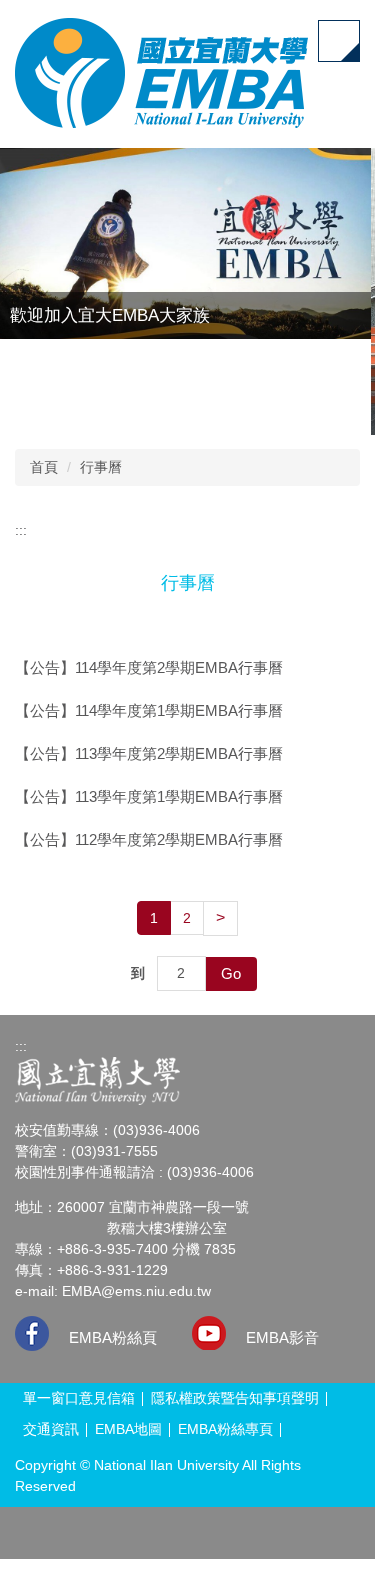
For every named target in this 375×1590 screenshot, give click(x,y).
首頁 (44, 467)
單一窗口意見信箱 (79, 1398)
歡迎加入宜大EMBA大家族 (110, 315)
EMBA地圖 (128, 1429)
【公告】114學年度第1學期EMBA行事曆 (149, 710)
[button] (300, 410)
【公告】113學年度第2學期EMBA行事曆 (149, 753)
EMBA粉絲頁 (113, 1337)
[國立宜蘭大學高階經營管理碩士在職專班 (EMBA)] (162, 73)
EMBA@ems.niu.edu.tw (136, 1291)
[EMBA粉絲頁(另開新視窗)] (32, 1333)
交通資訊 (51, 1429)
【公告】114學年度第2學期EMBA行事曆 (149, 667)
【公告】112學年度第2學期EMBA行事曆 (149, 839)
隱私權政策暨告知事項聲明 (235, 1398)
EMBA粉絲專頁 (225, 1429)
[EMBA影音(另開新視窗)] (209, 1333)
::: (21, 530)
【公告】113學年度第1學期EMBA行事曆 (149, 796)
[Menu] (339, 41)
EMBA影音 (282, 1337)
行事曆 (101, 467)
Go (231, 973)
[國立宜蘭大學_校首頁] (97, 1080)
